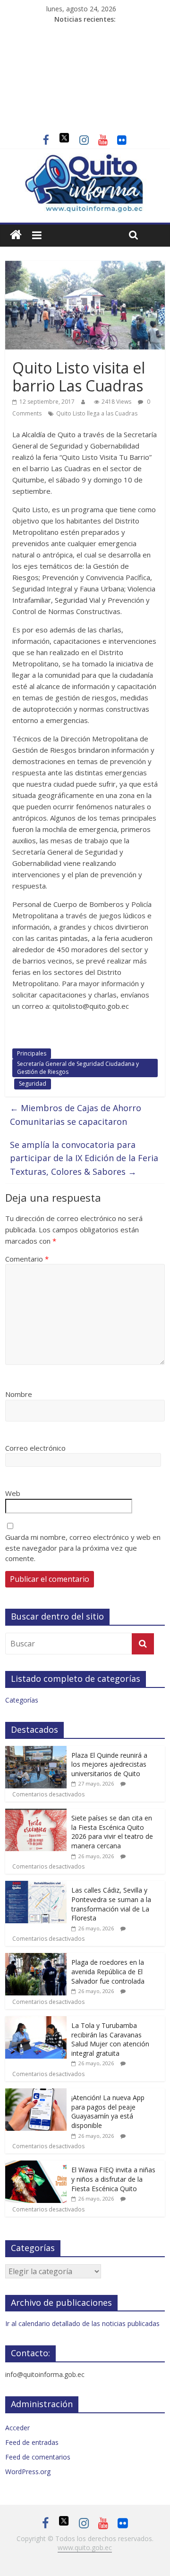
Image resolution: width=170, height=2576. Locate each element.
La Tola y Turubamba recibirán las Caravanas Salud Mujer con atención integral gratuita (110, 2039)
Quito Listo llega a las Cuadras (97, 413)
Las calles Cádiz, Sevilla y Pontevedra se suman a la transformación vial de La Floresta (111, 1904)
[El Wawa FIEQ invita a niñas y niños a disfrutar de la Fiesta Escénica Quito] (36, 2165)
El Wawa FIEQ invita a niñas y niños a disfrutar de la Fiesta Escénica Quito (113, 2179)
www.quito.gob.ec (85, 2547)
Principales (32, 1053)
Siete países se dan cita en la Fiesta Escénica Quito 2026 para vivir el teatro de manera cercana (112, 1832)
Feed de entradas (32, 2442)
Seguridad (33, 1084)
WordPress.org (28, 2472)
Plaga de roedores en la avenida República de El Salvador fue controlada (108, 1971)
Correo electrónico (35, 1448)
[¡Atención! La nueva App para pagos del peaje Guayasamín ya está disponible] (36, 2093)
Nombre (19, 1394)
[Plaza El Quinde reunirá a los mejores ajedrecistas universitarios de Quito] (36, 1751)
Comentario (27, 1259)
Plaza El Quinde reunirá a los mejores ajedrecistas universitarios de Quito (109, 1764)
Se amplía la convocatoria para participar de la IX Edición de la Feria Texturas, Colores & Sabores (84, 1158)
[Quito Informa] (85, 159)
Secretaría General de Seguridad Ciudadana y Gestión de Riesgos (78, 1068)
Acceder (17, 2428)
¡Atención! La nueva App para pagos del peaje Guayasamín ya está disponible (108, 2111)
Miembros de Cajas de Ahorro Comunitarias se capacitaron (76, 1115)
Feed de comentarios (38, 2457)
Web (13, 1493)
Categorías (22, 1700)
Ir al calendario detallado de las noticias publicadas (82, 2323)
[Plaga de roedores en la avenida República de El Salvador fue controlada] (36, 1958)
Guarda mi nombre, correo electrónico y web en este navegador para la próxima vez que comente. (83, 1548)
